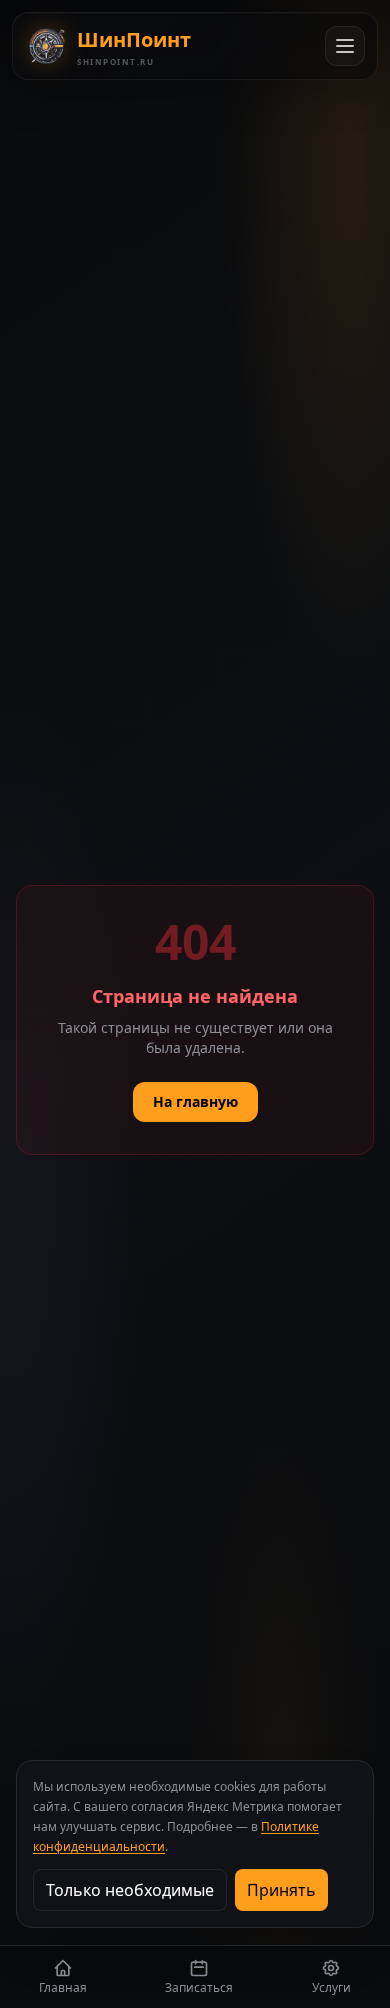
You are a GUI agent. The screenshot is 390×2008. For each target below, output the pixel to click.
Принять (281, 1890)
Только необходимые (130, 1890)
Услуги (331, 1987)
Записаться (199, 1987)
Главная (63, 1987)
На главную (195, 1101)
